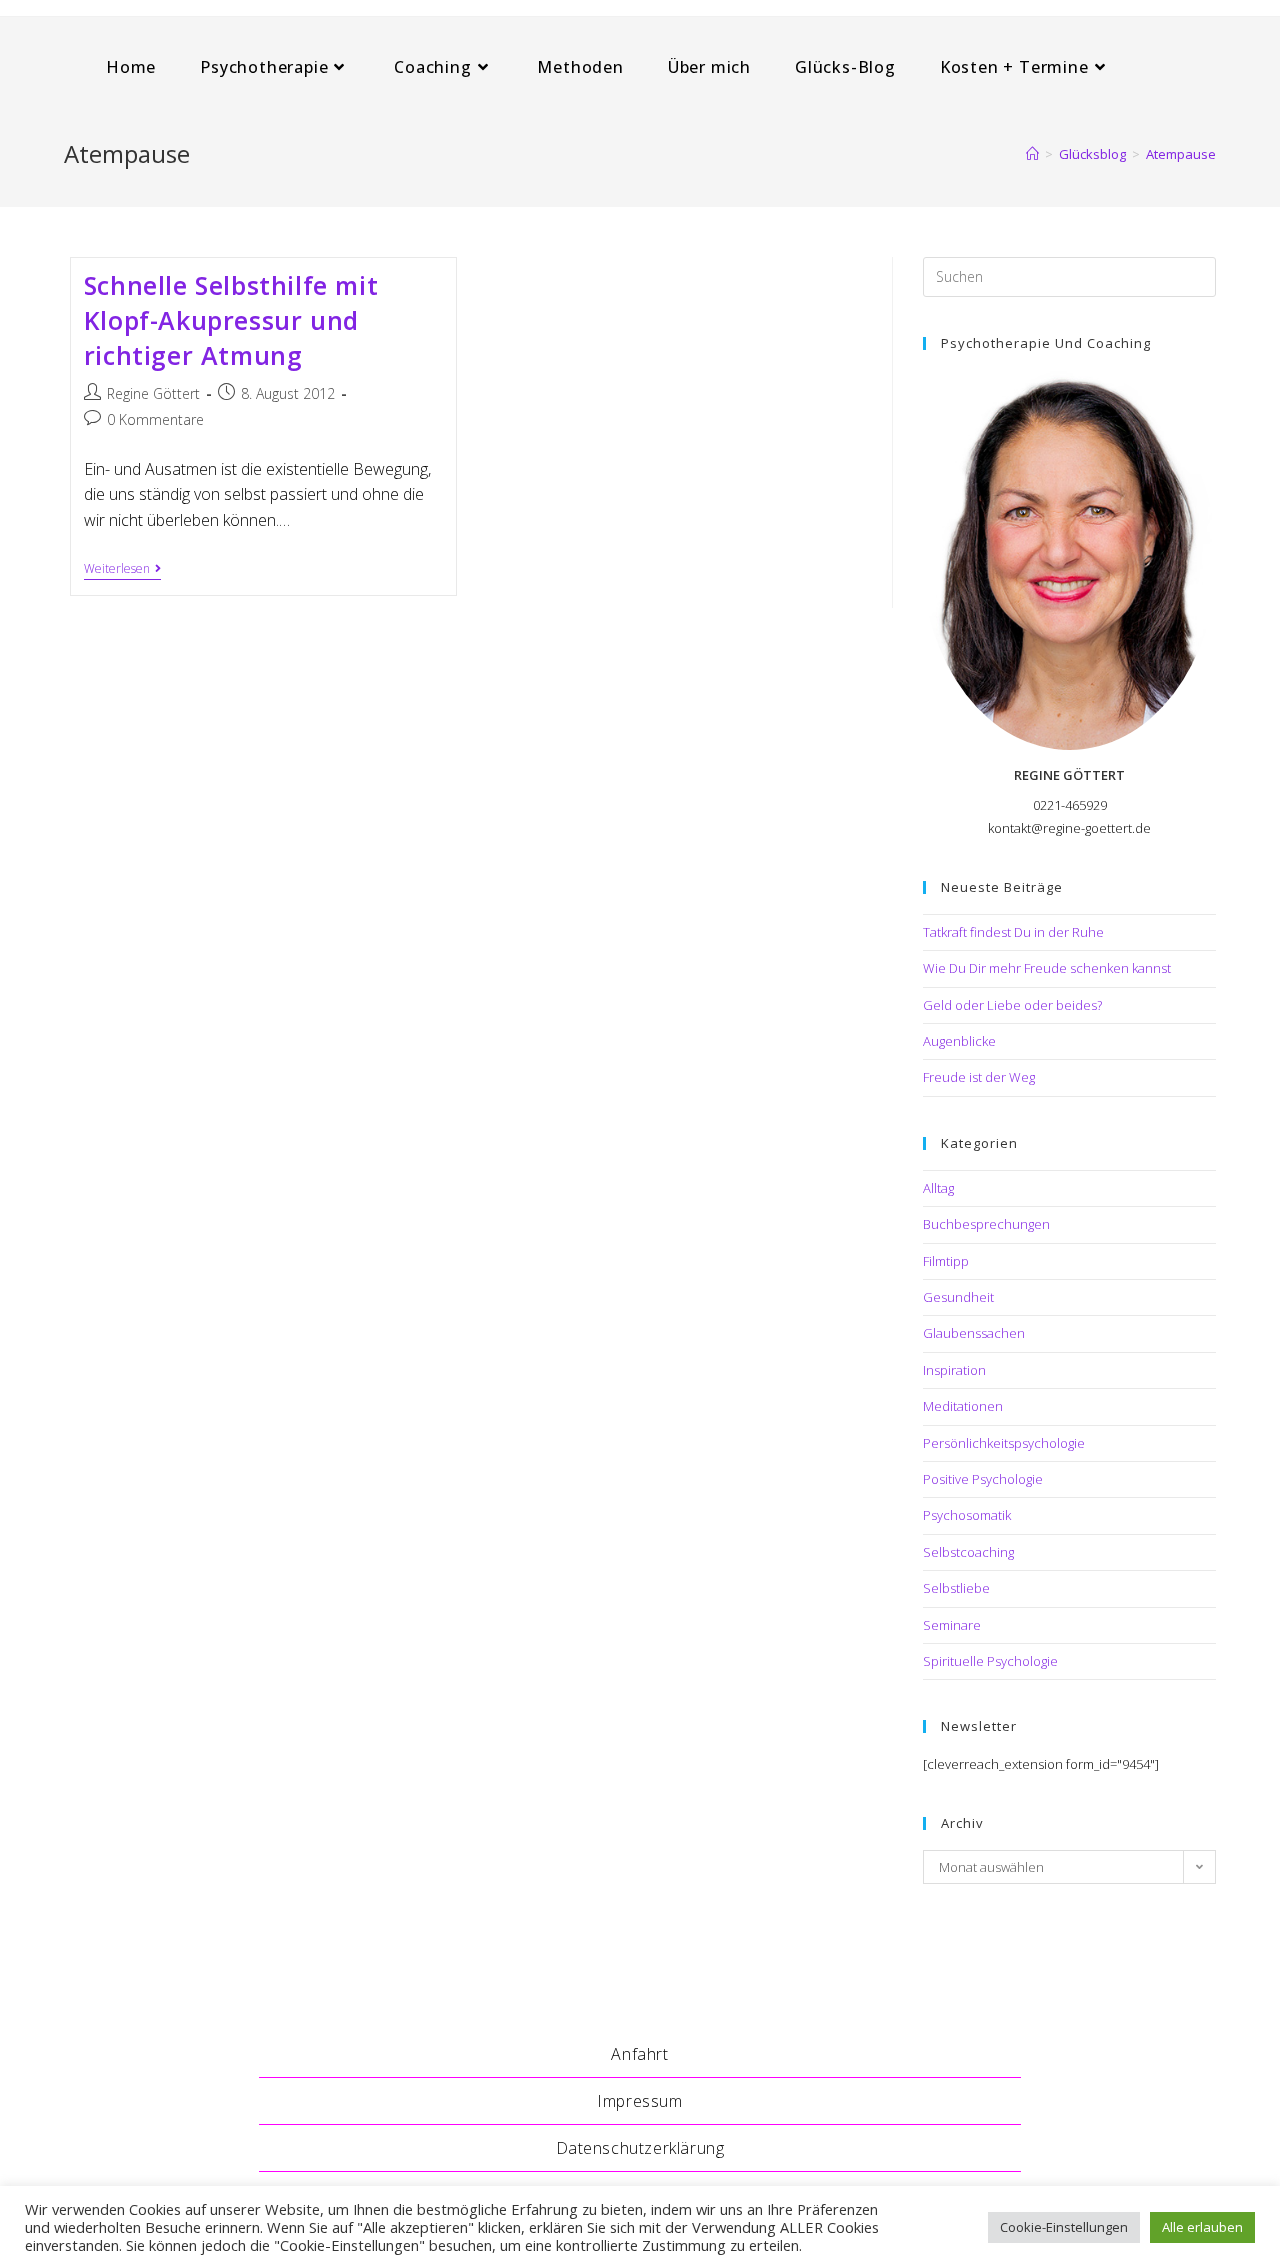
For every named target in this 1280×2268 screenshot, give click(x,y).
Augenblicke (959, 1041)
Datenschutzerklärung (640, 2148)
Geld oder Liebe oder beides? (1012, 1005)
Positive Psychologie (983, 1479)
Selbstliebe (956, 1588)
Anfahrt (639, 2054)
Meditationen (963, 1406)
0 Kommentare (155, 419)
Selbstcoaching (968, 1552)
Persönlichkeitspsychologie (1004, 1443)
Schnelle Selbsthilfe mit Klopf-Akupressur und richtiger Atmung (231, 320)
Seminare (952, 1625)
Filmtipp (946, 1261)
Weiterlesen (122, 570)
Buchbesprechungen (986, 1224)
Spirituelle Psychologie (990, 1661)
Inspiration (954, 1370)
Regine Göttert (153, 393)
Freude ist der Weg (979, 1077)
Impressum (639, 2101)
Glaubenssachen (974, 1333)
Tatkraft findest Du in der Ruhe (1013, 932)
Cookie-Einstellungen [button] (1064, 2227)
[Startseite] (1032, 154)
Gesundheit (958, 1297)
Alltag (938, 1188)
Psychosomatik (967, 1515)
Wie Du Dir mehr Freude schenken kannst (1047, 968)
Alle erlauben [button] (1202, 2227)
